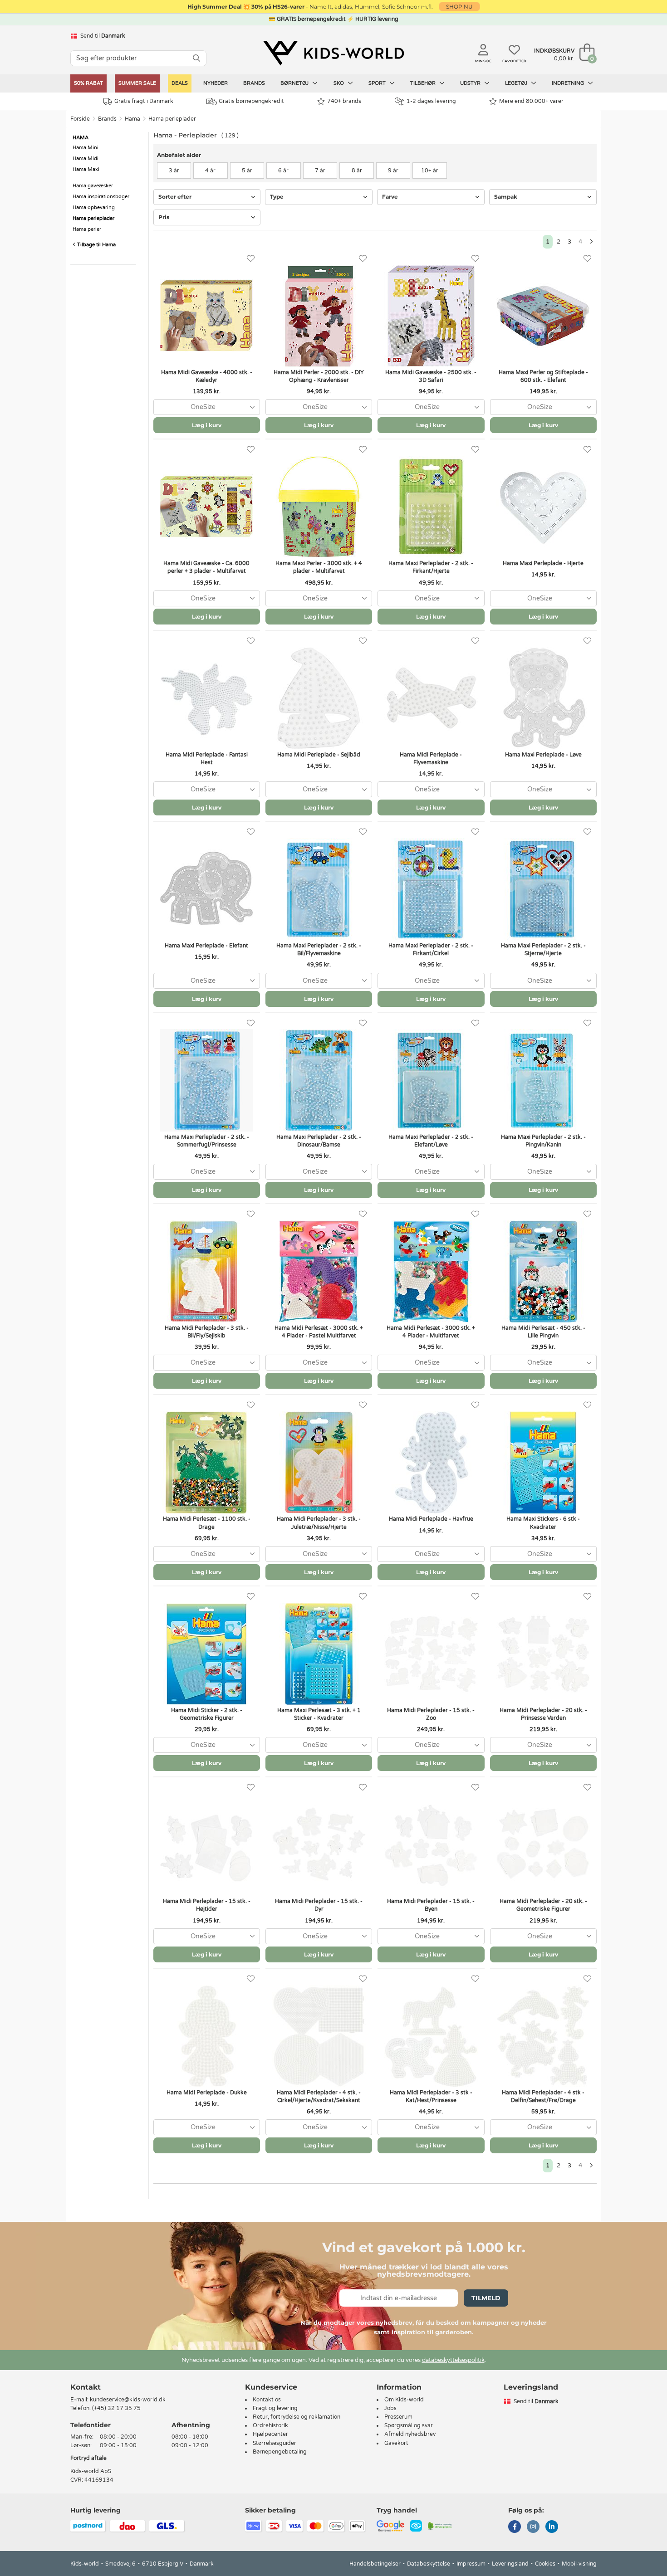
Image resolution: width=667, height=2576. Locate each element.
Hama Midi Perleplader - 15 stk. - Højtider (207, 1905)
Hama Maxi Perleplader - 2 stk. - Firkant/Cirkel (431, 949)
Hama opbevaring (94, 207)
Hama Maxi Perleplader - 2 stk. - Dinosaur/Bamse (319, 1141)
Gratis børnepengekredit (251, 101)
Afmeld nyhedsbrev (410, 2434)
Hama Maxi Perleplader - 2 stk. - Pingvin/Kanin (543, 1141)
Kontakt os (267, 2400)
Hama (132, 119)
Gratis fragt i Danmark (144, 101)
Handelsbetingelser (375, 2564)
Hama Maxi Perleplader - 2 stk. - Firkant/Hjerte (431, 567)
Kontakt (86, 2387)
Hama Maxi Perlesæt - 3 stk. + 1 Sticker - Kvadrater (319, 1714)
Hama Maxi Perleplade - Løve (543, 755)
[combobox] (207, 407)
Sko (339, 83)
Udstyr (471, 83)
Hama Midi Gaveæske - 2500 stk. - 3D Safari (431, 376)
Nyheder (216, 83)
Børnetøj (295, 83)
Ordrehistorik (270, 2425)
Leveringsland (510, 2564)
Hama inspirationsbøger (101, 197)
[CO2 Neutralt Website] (440, 2526)
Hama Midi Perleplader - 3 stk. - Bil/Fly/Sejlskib (207, 1332)
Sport (378, 83)
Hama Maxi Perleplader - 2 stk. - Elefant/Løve (431, 1141)
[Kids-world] (333, 53)
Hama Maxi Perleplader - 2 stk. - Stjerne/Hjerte (543, 949)
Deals (180, 83)
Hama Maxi (86, 169)
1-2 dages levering (431, 101)
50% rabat (88, 83)
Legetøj (517, 83)
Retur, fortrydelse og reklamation (297, 2417)
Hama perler (87, 229)
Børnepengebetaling (280, 2452)
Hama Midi (86, 159)
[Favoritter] (251, 259)
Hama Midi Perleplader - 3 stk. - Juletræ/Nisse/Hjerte (319, 1523)
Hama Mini (86, 148)
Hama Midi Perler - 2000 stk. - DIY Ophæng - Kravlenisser (319, 376)
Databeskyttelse (429, 2564)
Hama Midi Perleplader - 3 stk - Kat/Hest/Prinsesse (431, 2096)
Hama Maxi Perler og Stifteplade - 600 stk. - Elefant (543, 376)
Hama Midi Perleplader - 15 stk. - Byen (431, 1905)
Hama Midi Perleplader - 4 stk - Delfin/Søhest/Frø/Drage (543, 2096)
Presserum (398, 2417)
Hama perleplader (172, 119)
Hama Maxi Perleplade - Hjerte (543, 563)
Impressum (471, 2564)
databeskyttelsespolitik (453, 2360)
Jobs (390, 2408)
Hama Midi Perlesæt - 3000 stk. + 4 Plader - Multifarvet (431, 1332)
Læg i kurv (207, 425)
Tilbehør (424, 83)
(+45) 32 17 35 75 (116, 2408)
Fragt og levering (275, 2408)
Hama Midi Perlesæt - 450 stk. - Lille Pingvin (543, 1332)
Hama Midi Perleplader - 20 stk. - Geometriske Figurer (543, 1905)
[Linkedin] (552, 2527)
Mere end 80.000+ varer (531, 101)
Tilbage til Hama (96, 245)
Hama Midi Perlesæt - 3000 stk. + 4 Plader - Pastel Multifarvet (319, 1332)
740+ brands (344, 101)
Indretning (569, 83)
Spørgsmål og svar (409, 2425)
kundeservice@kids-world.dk (128, 2400)
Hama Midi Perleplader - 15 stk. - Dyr (319, 1905)
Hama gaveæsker (93, 186)
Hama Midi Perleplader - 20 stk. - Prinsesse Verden (543, 1714)
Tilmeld (486, 2298)
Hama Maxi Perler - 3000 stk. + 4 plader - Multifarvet (319, 567)
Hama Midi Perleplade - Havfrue (431, 1519)
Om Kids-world (404, 2400)
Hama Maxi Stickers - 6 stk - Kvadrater (543, 1523)
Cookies (545, 2564)
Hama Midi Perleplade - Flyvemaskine (431, 759)
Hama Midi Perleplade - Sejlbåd (319, 755)
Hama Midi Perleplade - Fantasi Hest (207, 759)
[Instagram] (533, 2527)
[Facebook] (515, 2527)
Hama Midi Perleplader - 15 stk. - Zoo (431, 1714)
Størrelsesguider (275, 2443)
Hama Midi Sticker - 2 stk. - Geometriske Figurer (207, 1714)
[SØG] (196, 58)
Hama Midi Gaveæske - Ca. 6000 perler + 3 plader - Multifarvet (206, 567)
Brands (254, 83)
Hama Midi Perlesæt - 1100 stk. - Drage (207, 1523)
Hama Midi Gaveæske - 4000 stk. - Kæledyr (207, 376)
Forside (80, 119)
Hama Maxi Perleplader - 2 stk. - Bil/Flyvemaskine (319, 949)
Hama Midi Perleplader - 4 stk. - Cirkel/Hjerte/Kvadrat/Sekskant (319, 2096)
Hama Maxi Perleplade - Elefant (206, 946)
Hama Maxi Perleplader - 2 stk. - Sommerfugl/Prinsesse (207, 1141)
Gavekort (396, 2443)
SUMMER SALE (137, 83)
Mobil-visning (579, 2564)
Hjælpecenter (270, 2434)
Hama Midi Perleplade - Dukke (207, 2093)
